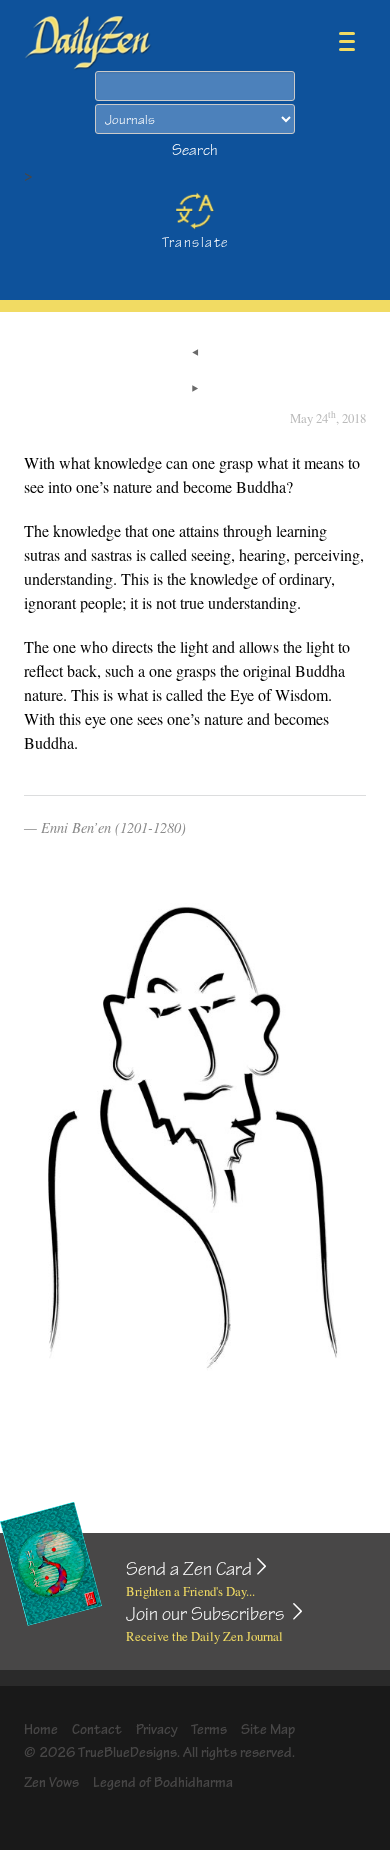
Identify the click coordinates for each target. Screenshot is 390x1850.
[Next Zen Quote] (195, 390)
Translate (195, 242)
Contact (97, 1729)
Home (41, 1729)
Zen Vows (51, 1782)
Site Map (268, 1729)
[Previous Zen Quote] (195, 354)
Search (195, 150)
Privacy (157, 1729)
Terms (209, 1729)
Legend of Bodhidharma (163, 1782)
